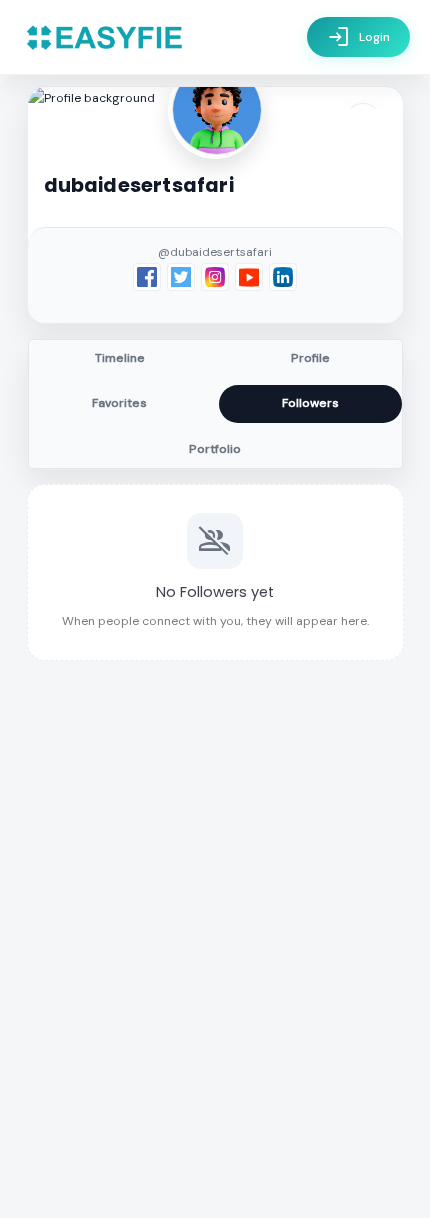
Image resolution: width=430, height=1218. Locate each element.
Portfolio (215, 449)
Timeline (120, 358)
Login (358, 37)
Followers (310, 403)
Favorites (119, 403)
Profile (310, 358)
